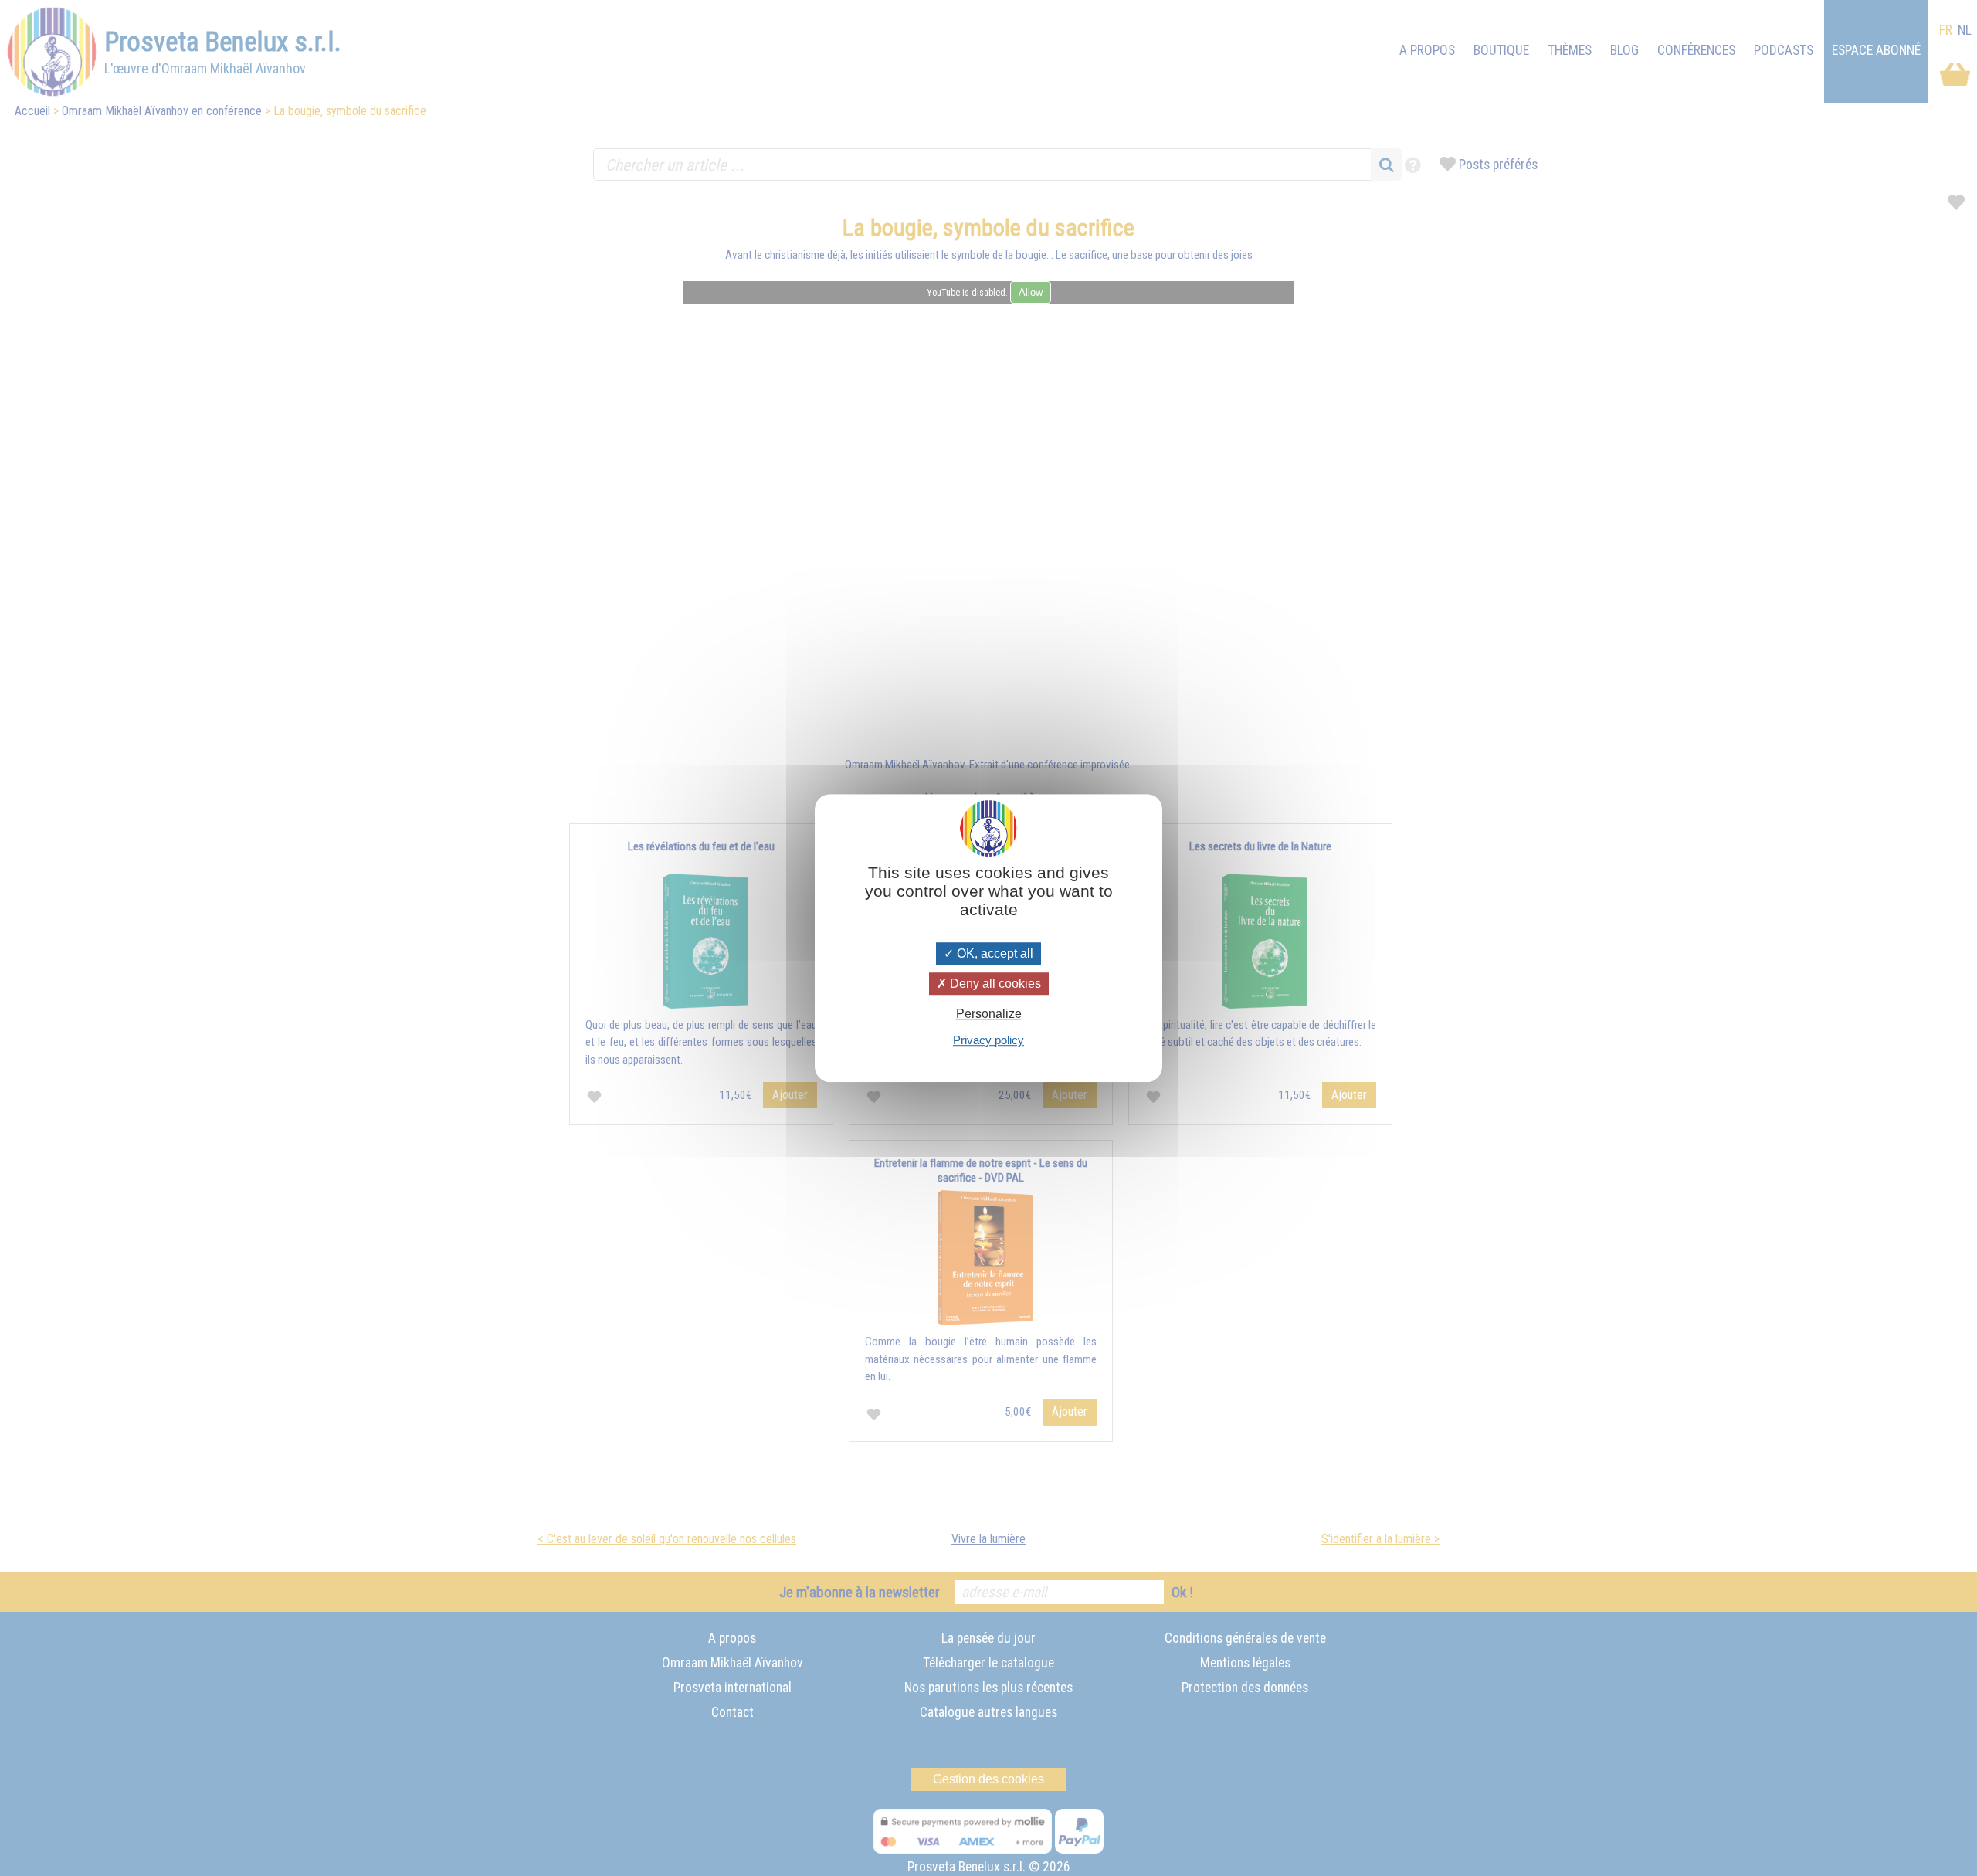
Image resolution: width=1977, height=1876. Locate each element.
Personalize (989, 1014)
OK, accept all (994, 953)
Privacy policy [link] (988, 1040)
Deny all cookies (994, 984)
